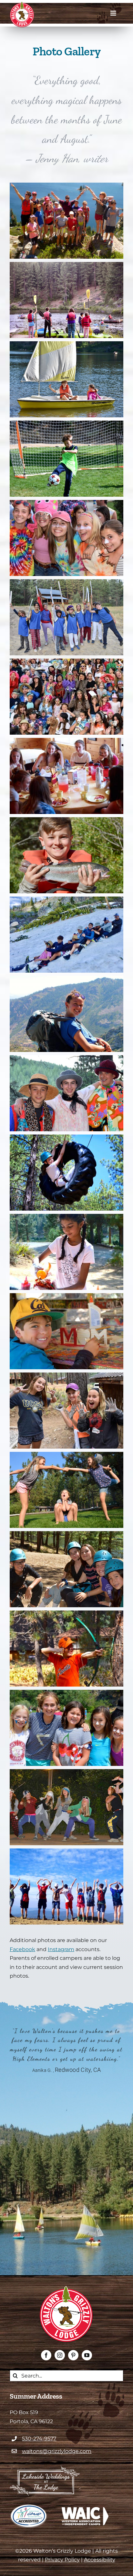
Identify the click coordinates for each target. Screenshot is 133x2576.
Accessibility (100, 2560)
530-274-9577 (39, 2439)
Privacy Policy (62, 2560)
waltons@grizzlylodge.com (57, 2451)
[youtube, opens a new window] (87, 2355)
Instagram (61, 1949)
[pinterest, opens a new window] (73, 2355)
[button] (66, 187)
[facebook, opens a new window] (46, 2355)
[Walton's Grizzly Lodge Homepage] (22, 15)
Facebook (22, 1949)
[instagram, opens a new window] (60, 2355)
